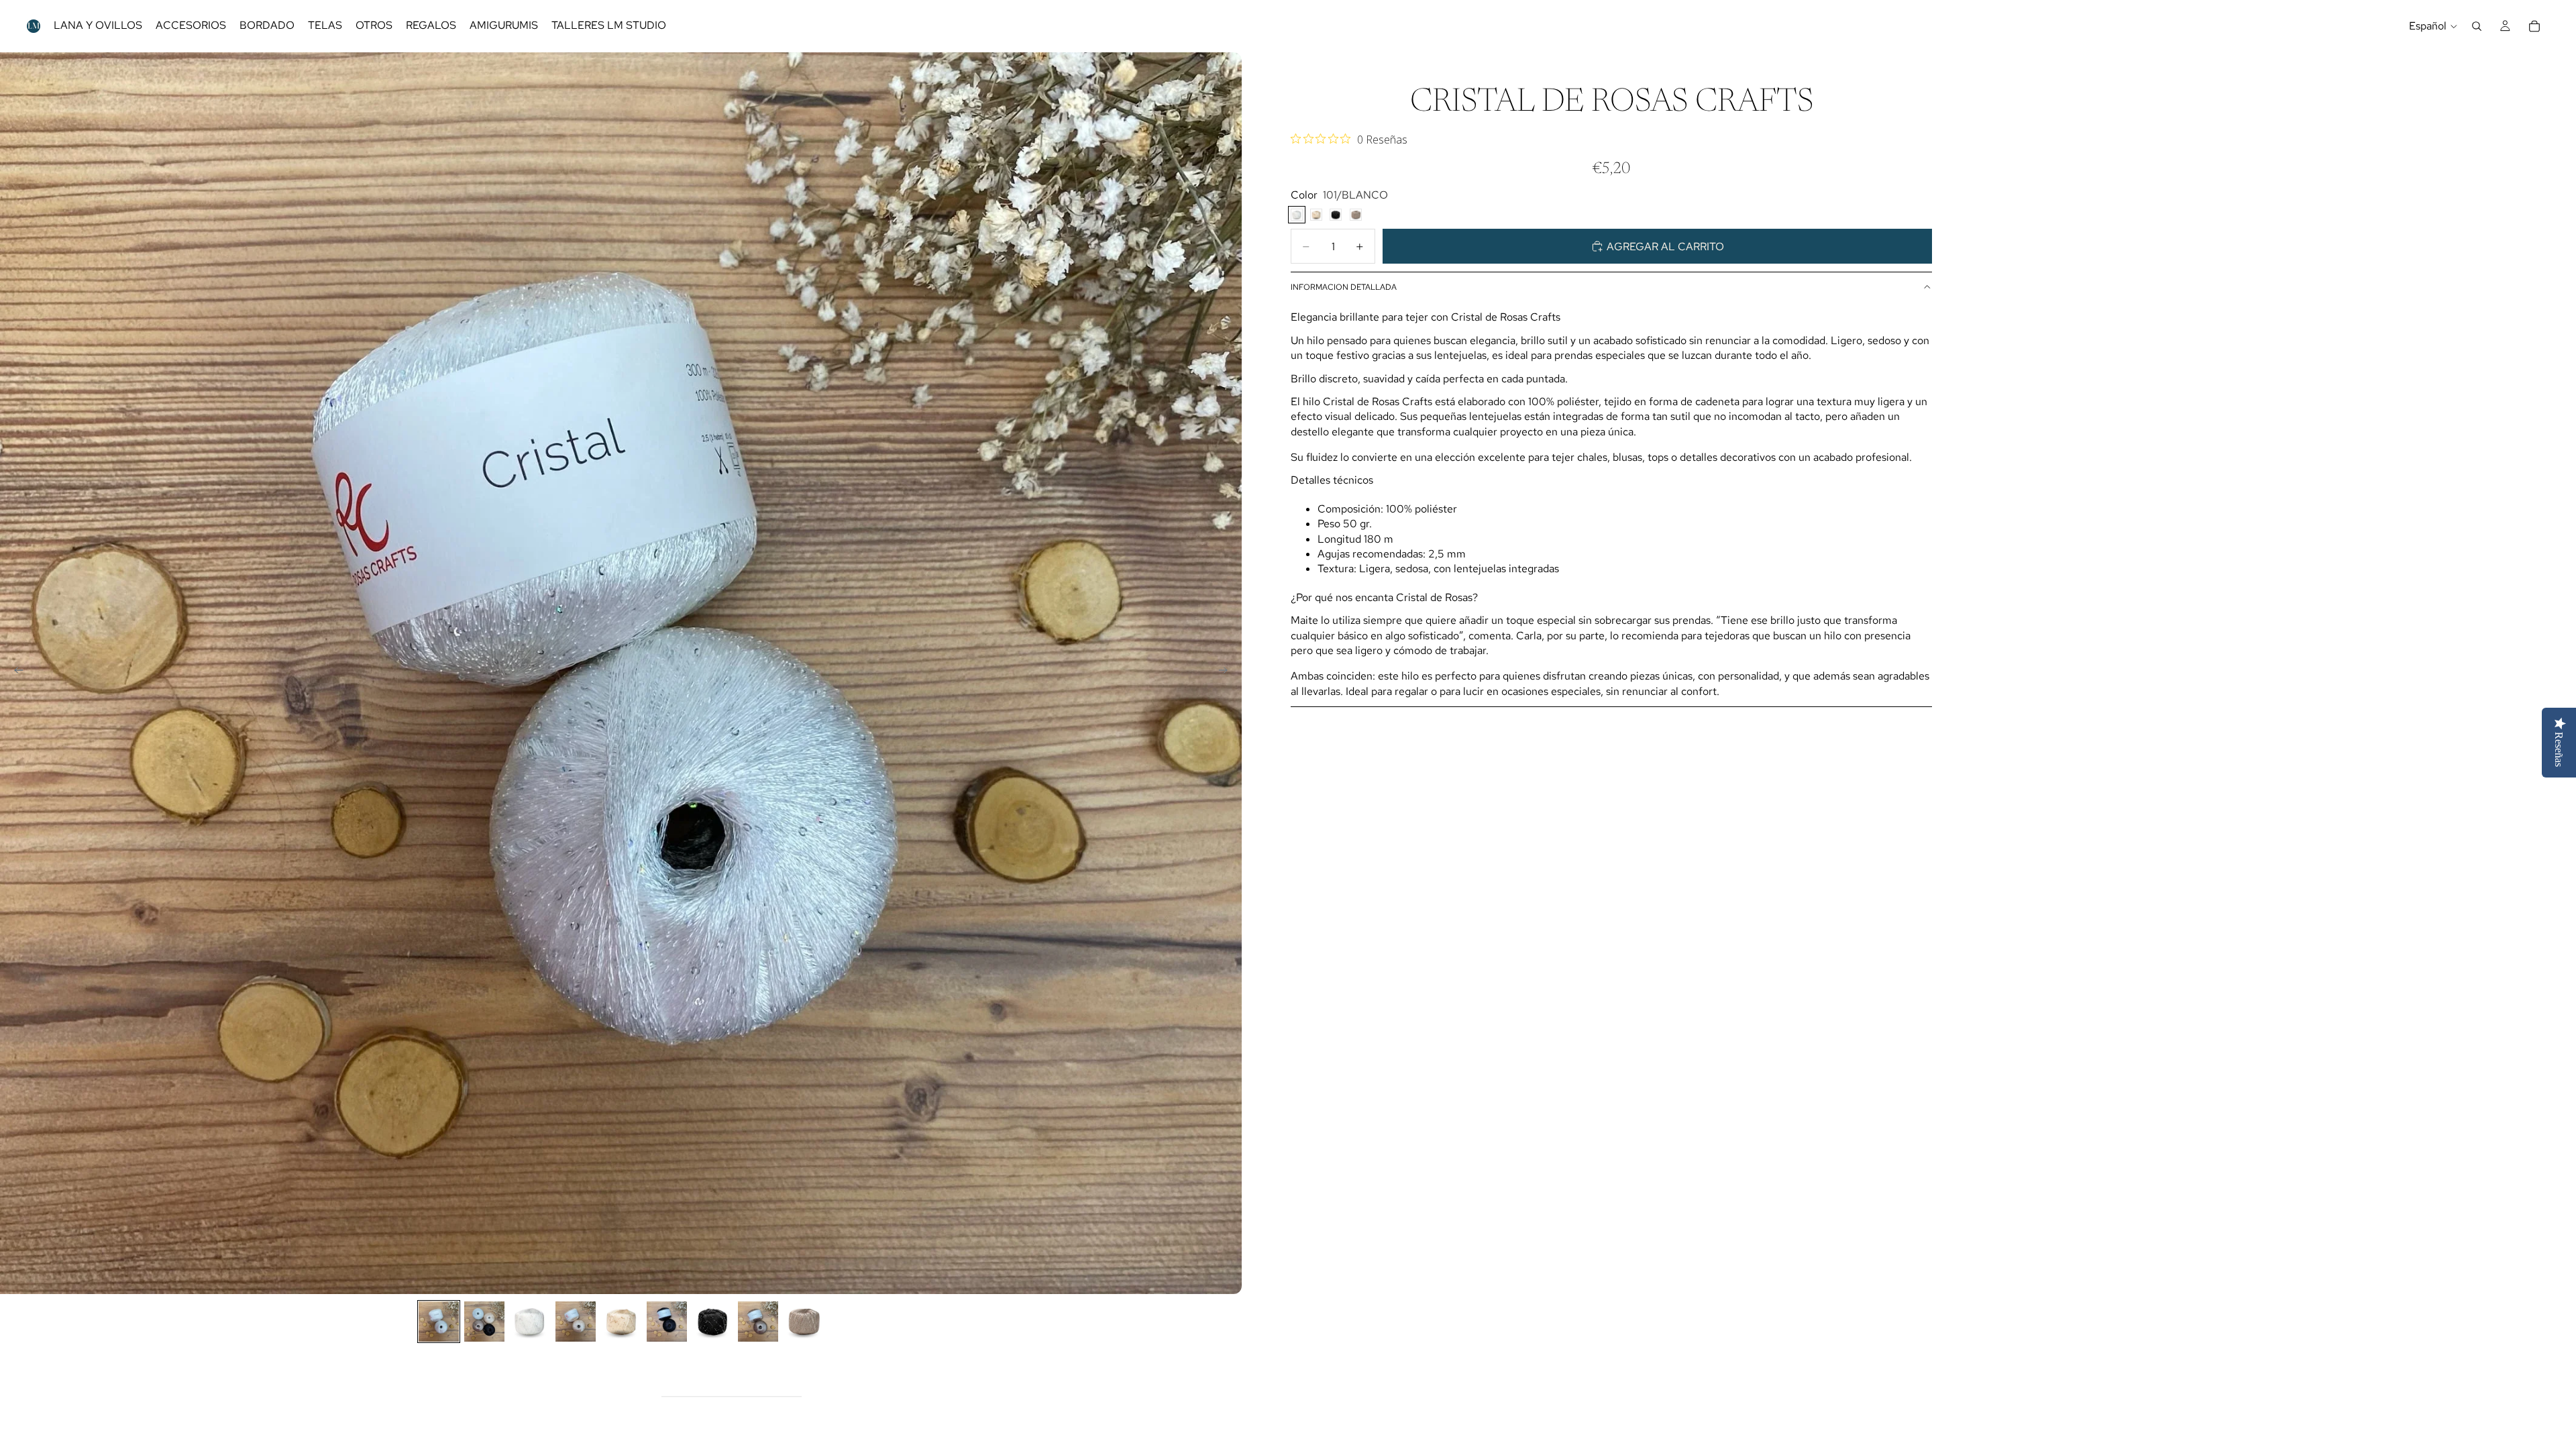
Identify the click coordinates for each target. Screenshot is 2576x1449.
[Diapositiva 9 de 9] (804, 1322)
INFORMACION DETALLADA (1344, 287)
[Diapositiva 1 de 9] (439, 1322)
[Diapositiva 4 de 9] (576, 1322)
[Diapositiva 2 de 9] (484, 1322)
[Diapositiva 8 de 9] (758, 1322)
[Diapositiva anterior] (15, 673)
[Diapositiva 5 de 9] (621, 1322)
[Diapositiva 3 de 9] (530, 1322)
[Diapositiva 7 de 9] (712, 1322)
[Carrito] (2534, 26)
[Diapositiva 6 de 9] (667, 1322)
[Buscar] (2477, 26)
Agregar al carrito (1665, 247)
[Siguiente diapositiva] (1227, 673)
